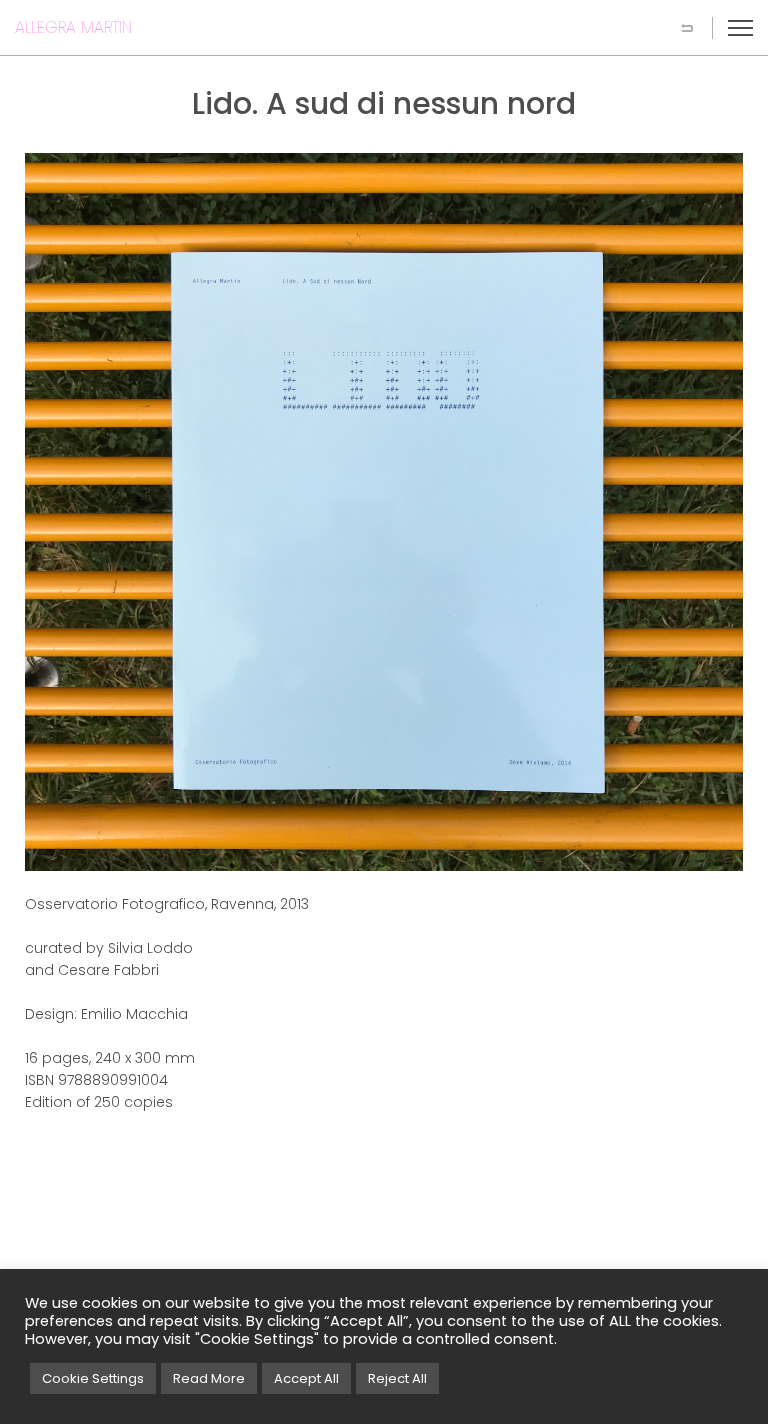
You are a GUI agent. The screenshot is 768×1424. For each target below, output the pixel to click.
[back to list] (687, 28)
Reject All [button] (397, 1378)
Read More (209, 1378)
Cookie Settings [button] (93, 1378)
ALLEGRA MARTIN (73, 27)
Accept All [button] (306, 1378)
